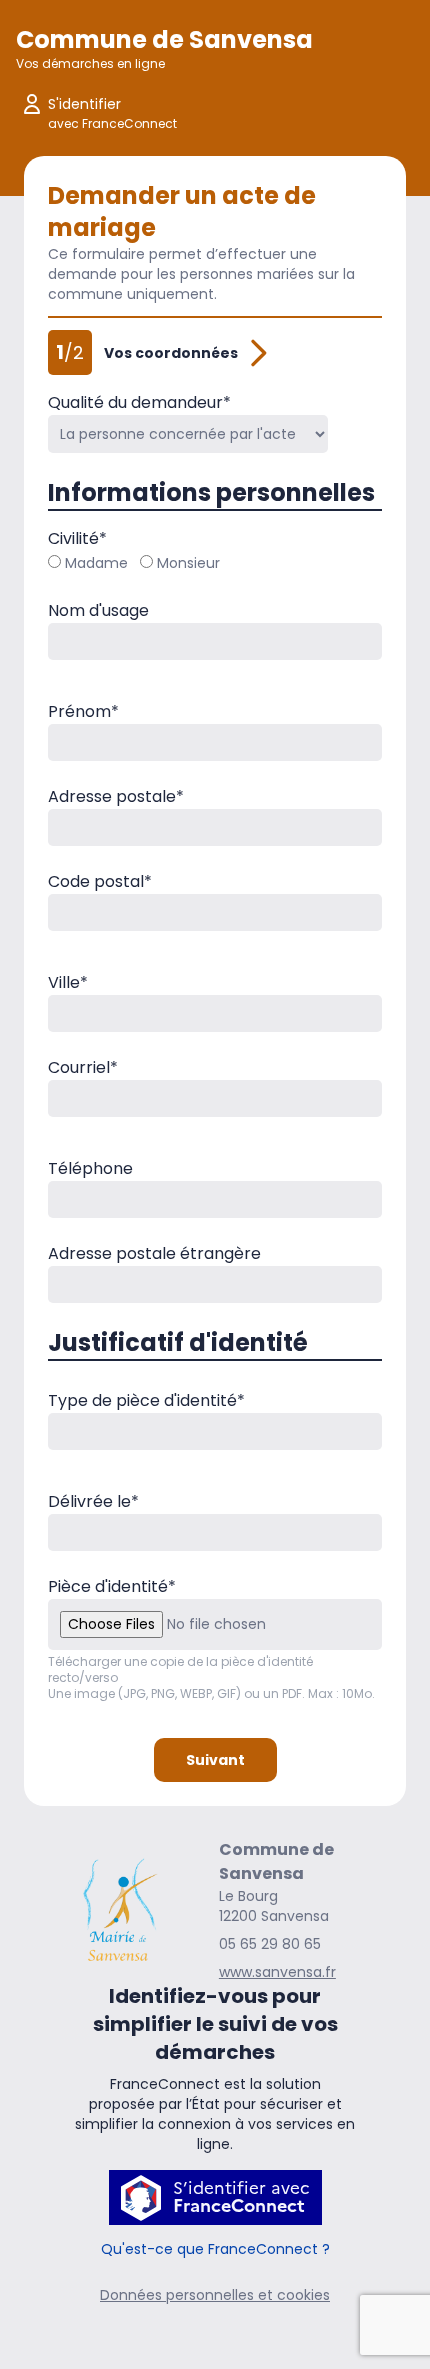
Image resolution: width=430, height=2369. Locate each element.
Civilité (77, 538)
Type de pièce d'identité (146, 1400)
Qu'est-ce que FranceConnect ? (215, 2249)
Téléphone (90, 1168)
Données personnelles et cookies (215, 2295)
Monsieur (188, 563)
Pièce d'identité (112, 1586)
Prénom (83, 711)
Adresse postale (116, 796)
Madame (96, 563)
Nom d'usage (98, 610)
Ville (68, 982)
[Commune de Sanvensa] (119, 1910)
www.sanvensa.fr (277, 1972)
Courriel (83, 1067)
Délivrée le (93, 1501)
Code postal (100, 881)
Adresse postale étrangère (154, 1253)
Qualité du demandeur (139, 402)
